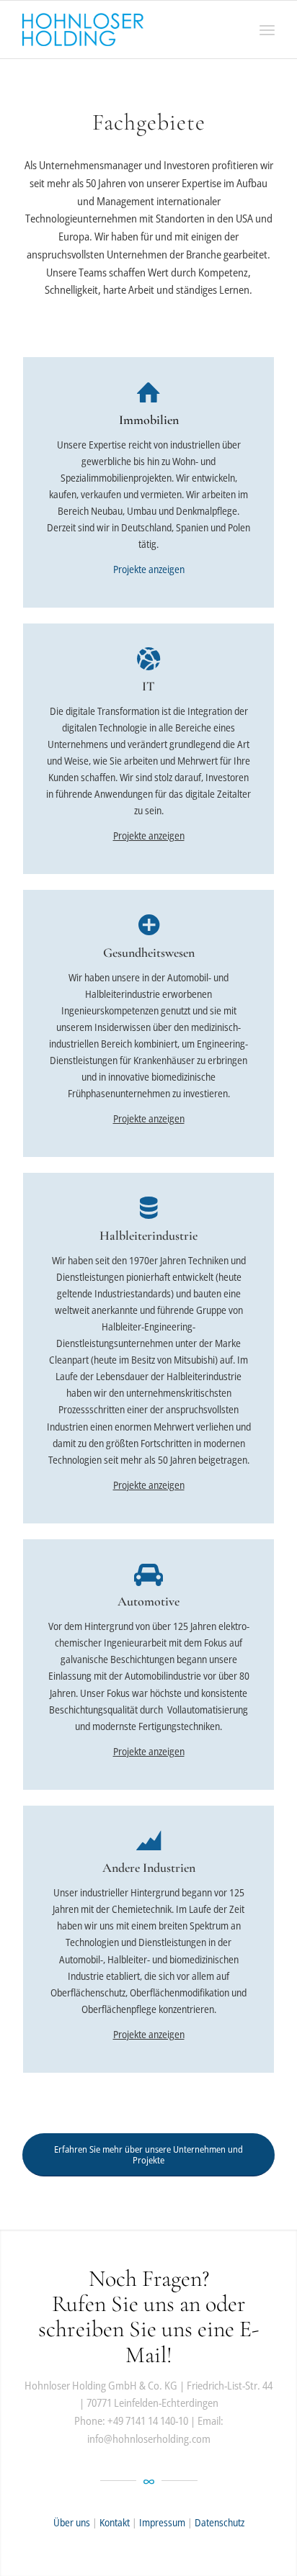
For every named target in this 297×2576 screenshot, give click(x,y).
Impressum (162, 2522)
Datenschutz (220, 2522)
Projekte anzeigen (149, 569)
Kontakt (116, 2522)
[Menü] (267, 30)
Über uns (72, 2522)
